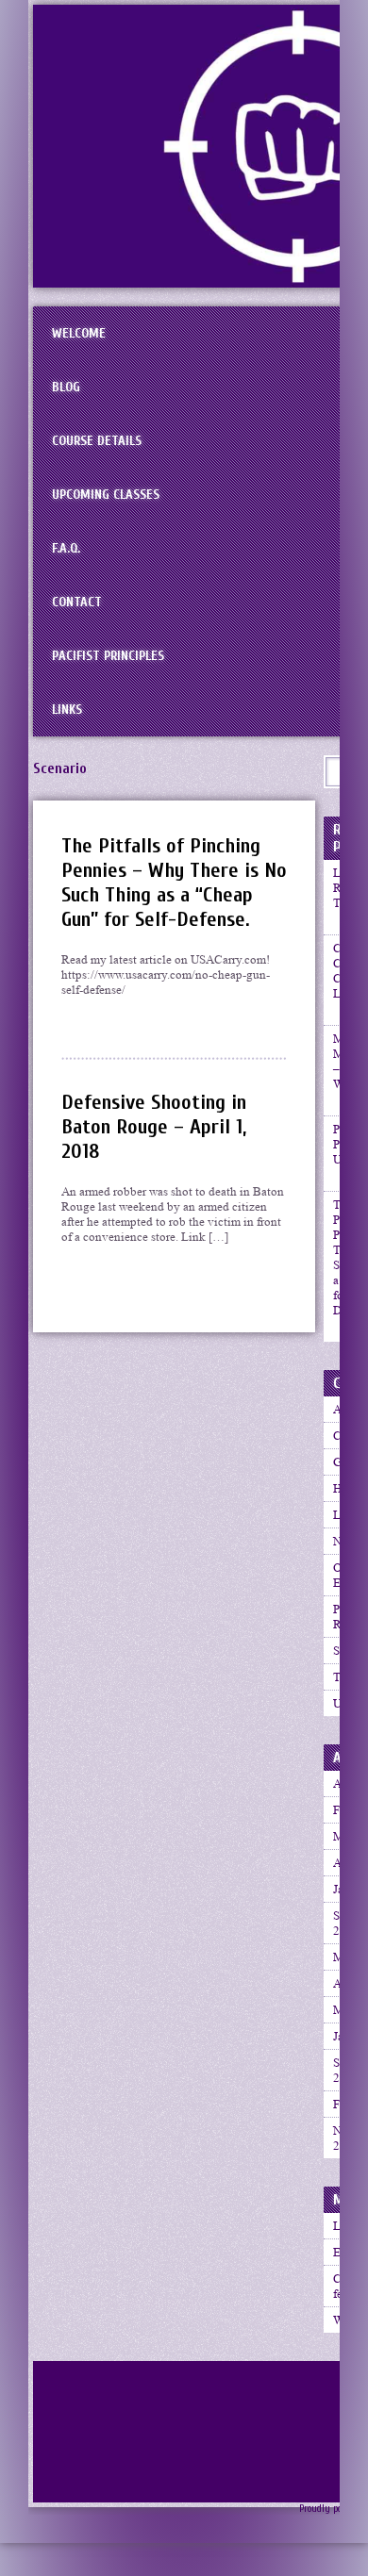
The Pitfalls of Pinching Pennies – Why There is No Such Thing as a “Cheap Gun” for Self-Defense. (174, 883)
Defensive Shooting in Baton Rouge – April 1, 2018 (154, 1127)
